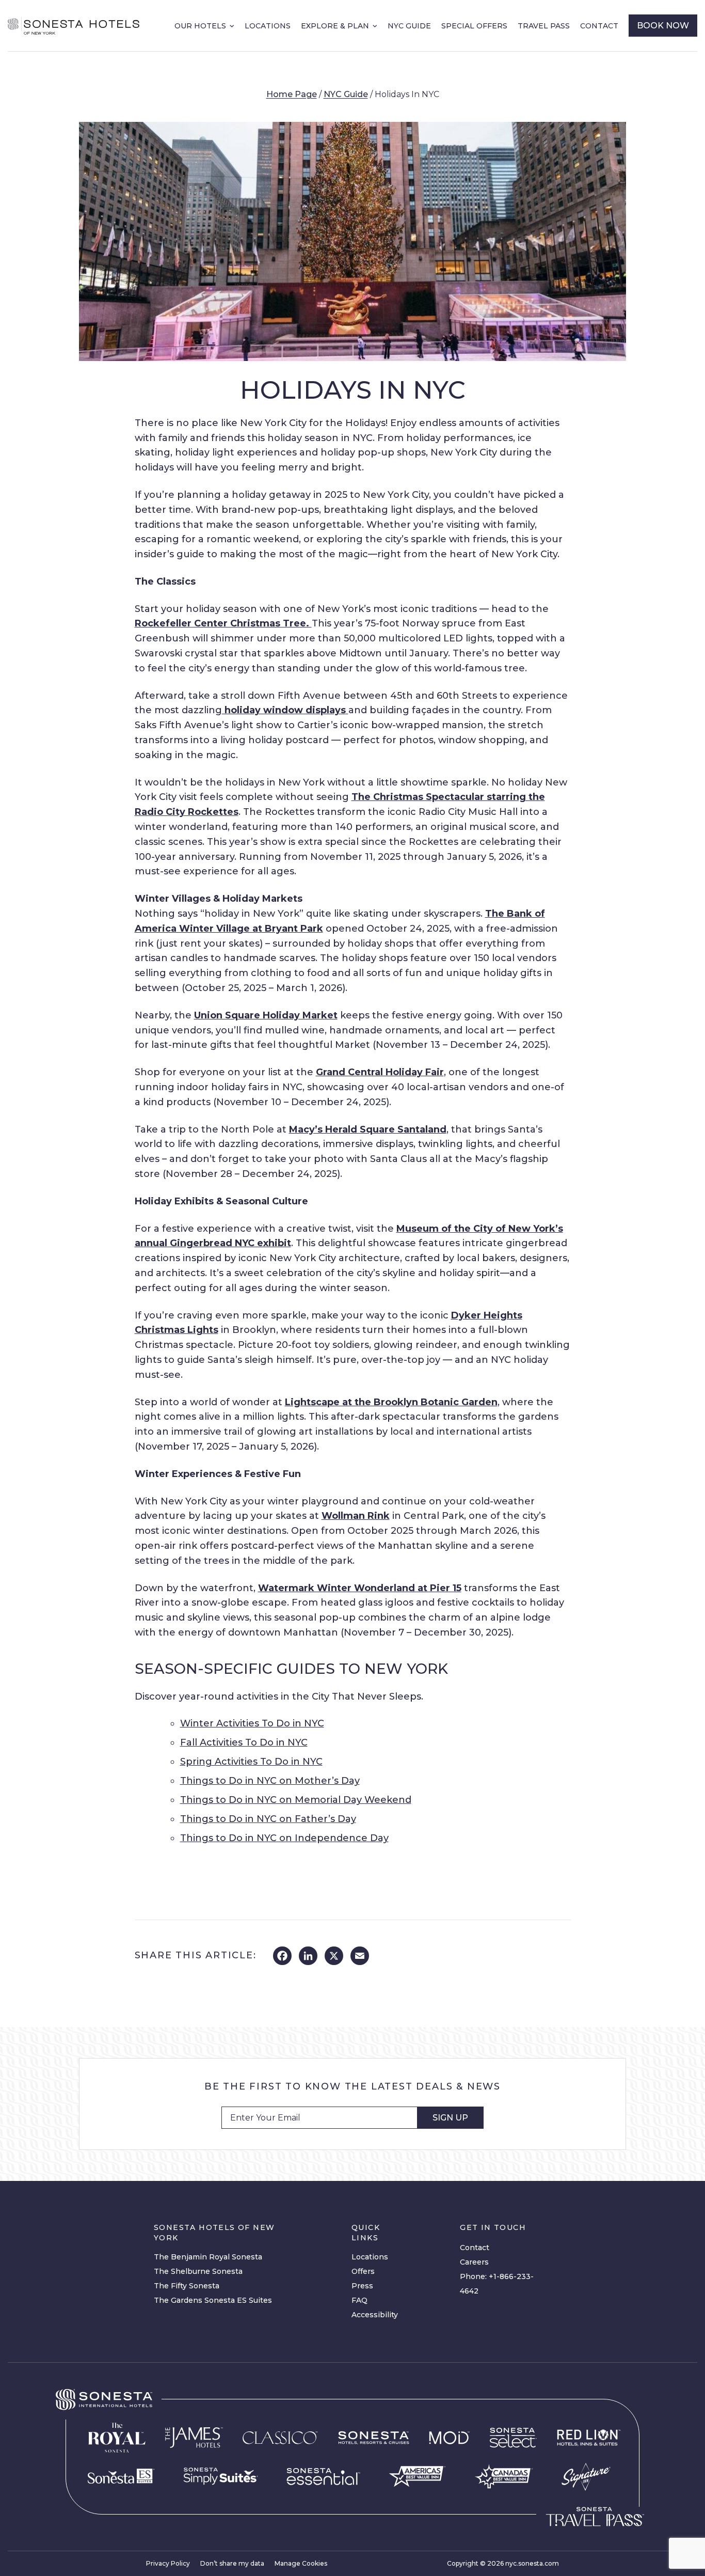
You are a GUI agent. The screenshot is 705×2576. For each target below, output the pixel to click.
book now (663, 26)
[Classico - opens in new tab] (280, 2438)
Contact (599, 26)
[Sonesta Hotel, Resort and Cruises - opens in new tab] (374, 2438)
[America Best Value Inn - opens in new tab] (417, 2477)
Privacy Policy (168, 2563)
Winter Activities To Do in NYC (252, 1723)
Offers (363, 2271)
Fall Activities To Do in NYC (244, 1742)
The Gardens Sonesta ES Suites (213, 2300)
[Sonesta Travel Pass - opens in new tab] (595, 2517)
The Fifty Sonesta (187, 2286)
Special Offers (474, 26)
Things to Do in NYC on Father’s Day (268, 1819)
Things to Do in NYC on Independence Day (284, 1838)
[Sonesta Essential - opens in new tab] (323, 2477)
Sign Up (450, 2118)
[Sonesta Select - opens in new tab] (513, 2438)
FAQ (359, 2300)
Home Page (292, 94)
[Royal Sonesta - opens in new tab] (117, 2438)
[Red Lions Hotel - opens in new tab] (589, 2438)
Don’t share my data (232, 2563)
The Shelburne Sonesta (198, 2271)
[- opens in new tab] (221, 2476)
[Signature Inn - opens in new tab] (586, 2477)
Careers (474, 2262)
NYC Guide (409, 26)
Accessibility (375, 2315)
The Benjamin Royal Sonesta (208, 2257)
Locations (268, 26)
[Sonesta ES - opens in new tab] (121, 2476)
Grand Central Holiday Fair (380, 1072)
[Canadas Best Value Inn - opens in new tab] (504, 2476)
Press (362, 2286)
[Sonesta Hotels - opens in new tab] (104, 2400)
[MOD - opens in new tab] (449, 2438)
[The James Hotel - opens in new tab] (194, 2438)
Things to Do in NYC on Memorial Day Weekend (296, 1800)
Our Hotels (200, 26)
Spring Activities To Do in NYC (251, 1762)
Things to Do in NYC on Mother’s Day (270, 1781)
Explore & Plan (335, 26)
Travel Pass (544, 26)
